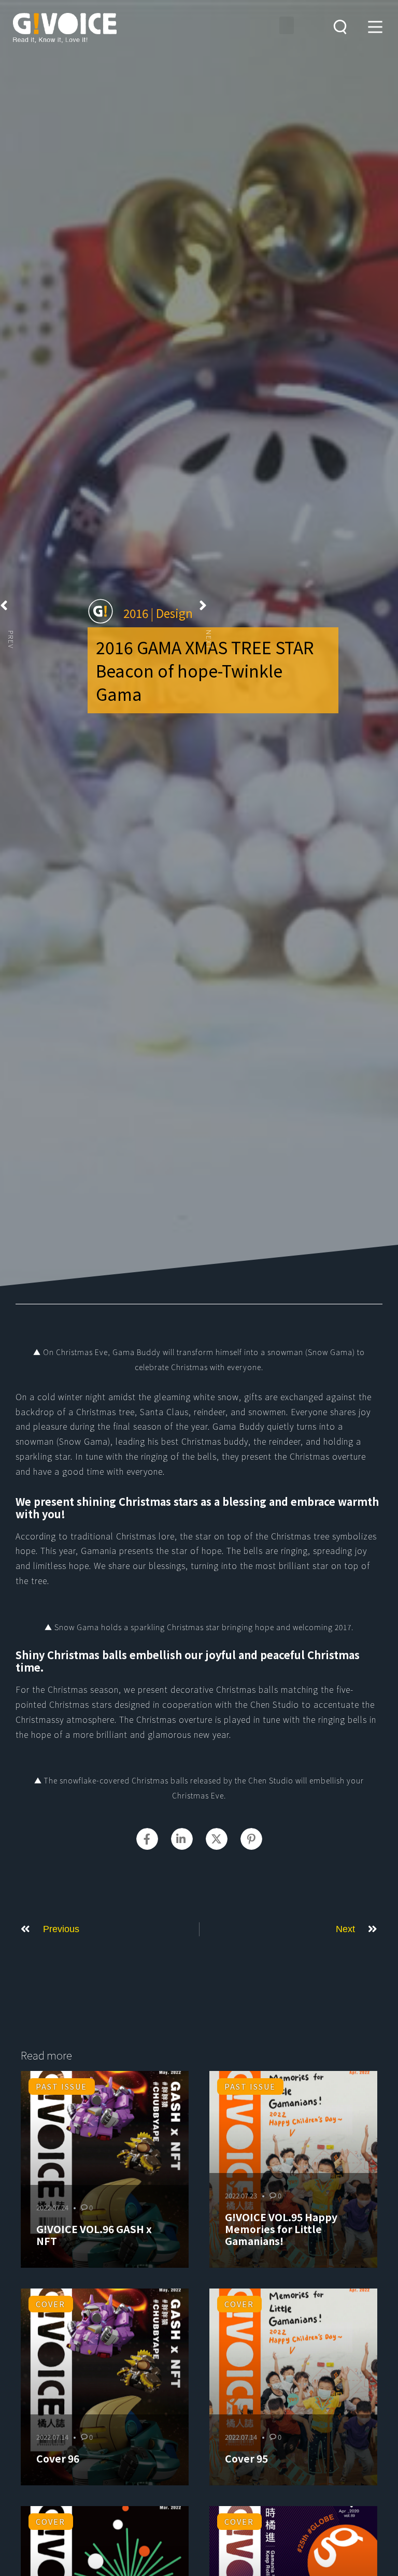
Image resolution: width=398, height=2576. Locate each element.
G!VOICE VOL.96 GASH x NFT (94, 2235)
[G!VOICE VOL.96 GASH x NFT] (105, 2169)
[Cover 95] (293, 2387)
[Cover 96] (105, 2387)
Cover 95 (246, 2458)
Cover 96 (58, 2458)
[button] (287, 25)
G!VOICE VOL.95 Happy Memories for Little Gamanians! (281, 2229)
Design (174, 613)
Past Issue (61, 2086)
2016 (136, 613)
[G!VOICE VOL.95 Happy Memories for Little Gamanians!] (293, 2169)
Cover (51, 2304)
